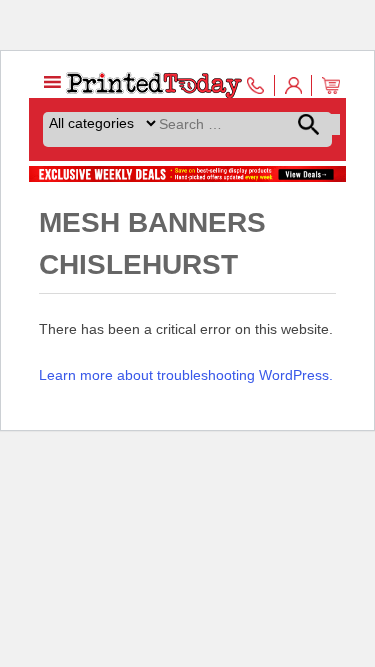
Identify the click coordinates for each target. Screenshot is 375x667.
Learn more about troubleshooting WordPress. (186, 375)
